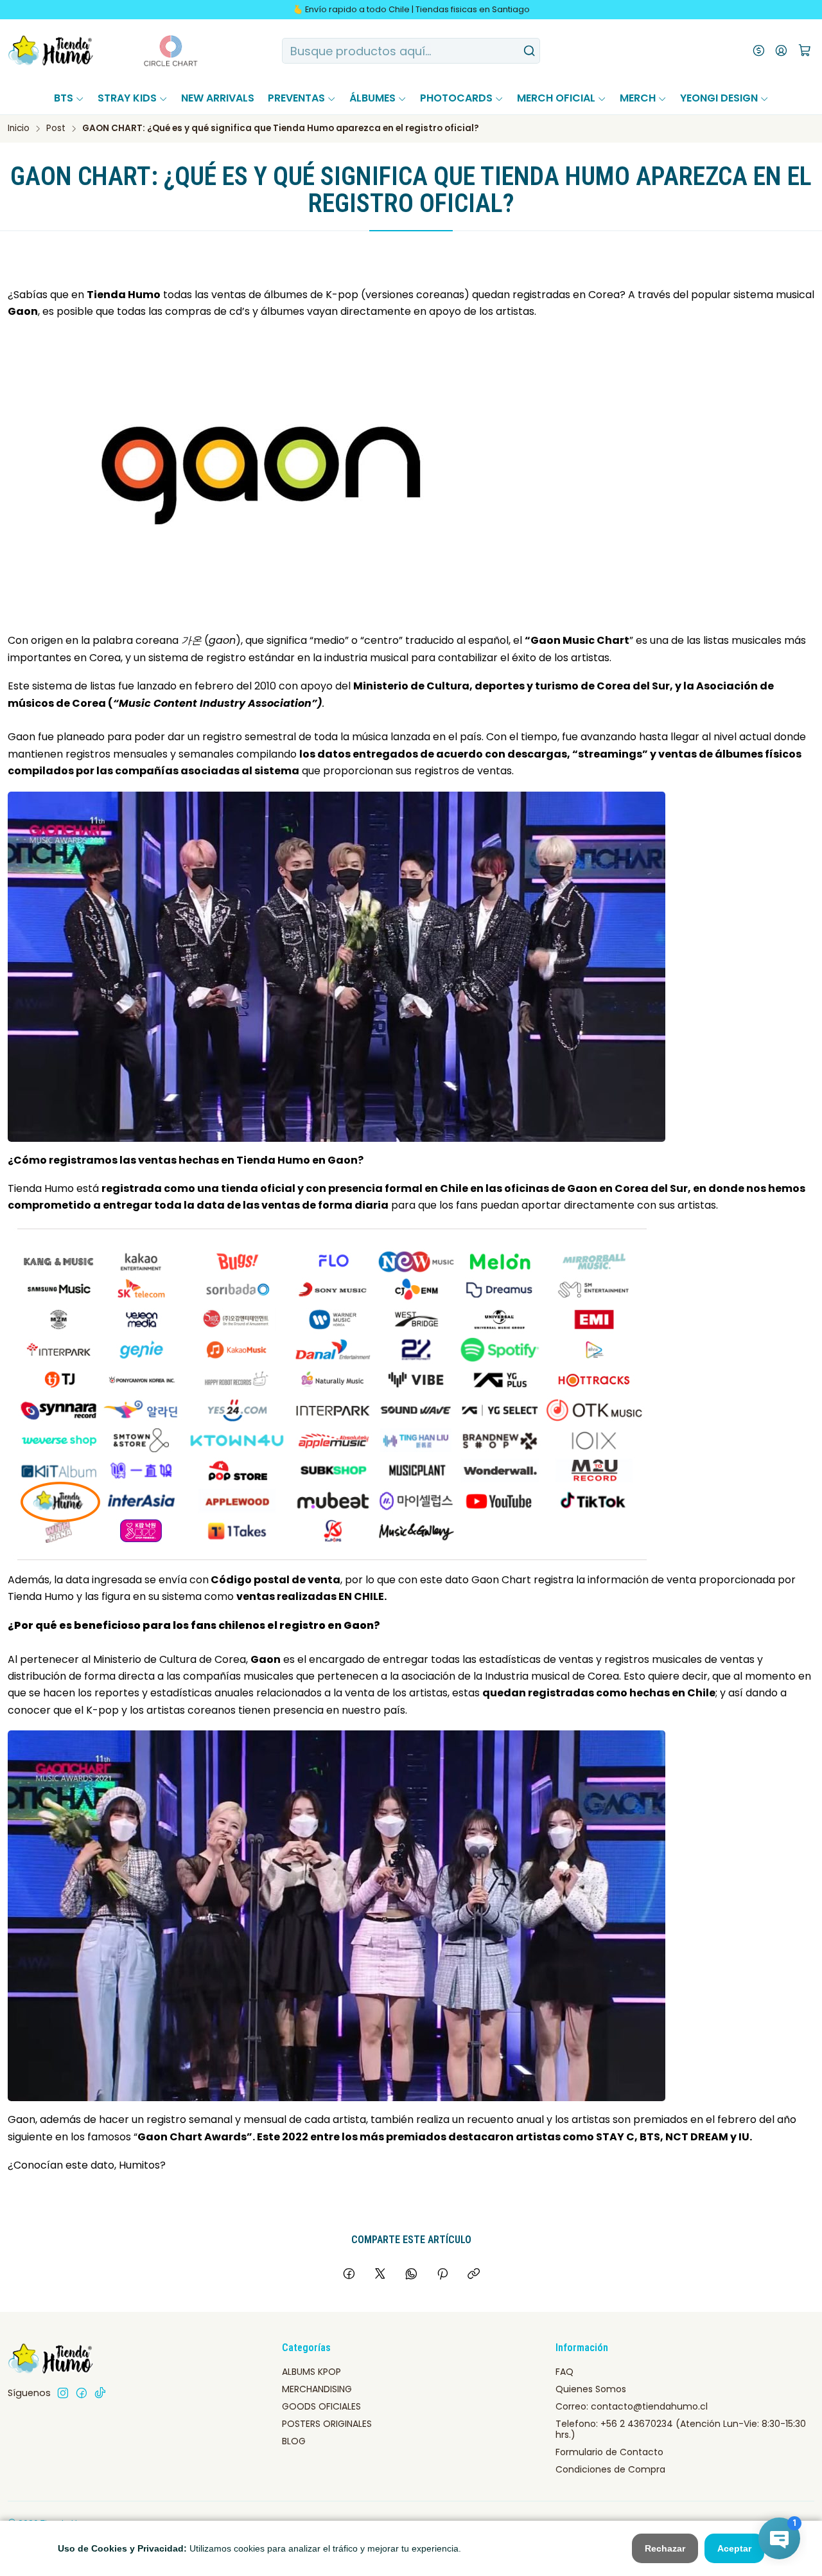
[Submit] (529, 51)
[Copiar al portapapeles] (474, 2275)
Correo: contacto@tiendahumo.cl (632, 2406)
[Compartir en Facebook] (349, 2275)
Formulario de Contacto (609, 2452)
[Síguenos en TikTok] (100, 2393)
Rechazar (665, 2548)
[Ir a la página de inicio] (51, 51)
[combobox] (411, 51)
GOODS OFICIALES (321, 2406)
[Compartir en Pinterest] (442, 2275)
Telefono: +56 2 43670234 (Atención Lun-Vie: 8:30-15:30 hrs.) (681, 2429)
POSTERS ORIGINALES (327, 2424)
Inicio (19, 129)
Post (56, 129)
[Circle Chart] (147, 51)
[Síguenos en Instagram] (63, 2393)
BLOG (294, 2441)
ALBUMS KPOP (311, 2372)
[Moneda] (759, 51)
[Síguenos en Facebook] (82, 2393)
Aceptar (734, 2548)
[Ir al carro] (805, 51)
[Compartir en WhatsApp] (411, 2275)
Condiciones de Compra (610, 2469)
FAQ (564, 2372)
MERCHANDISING (317, 2389)
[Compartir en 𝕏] (380, 2275)
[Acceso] (781, 51)
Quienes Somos (591, 2389)
